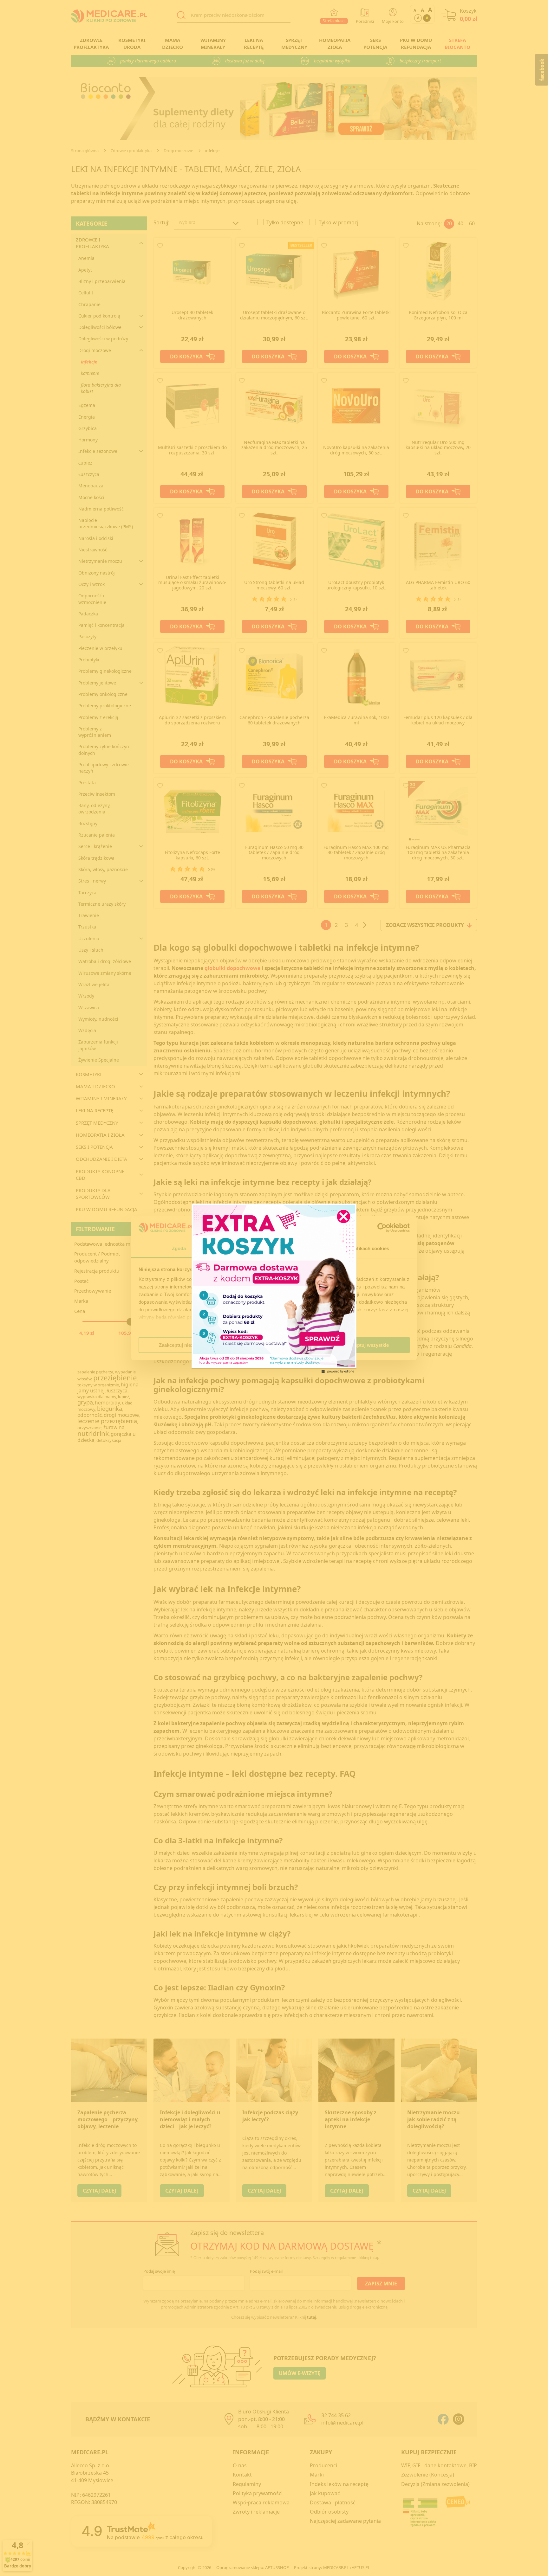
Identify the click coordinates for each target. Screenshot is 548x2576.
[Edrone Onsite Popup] (274, 1288)
